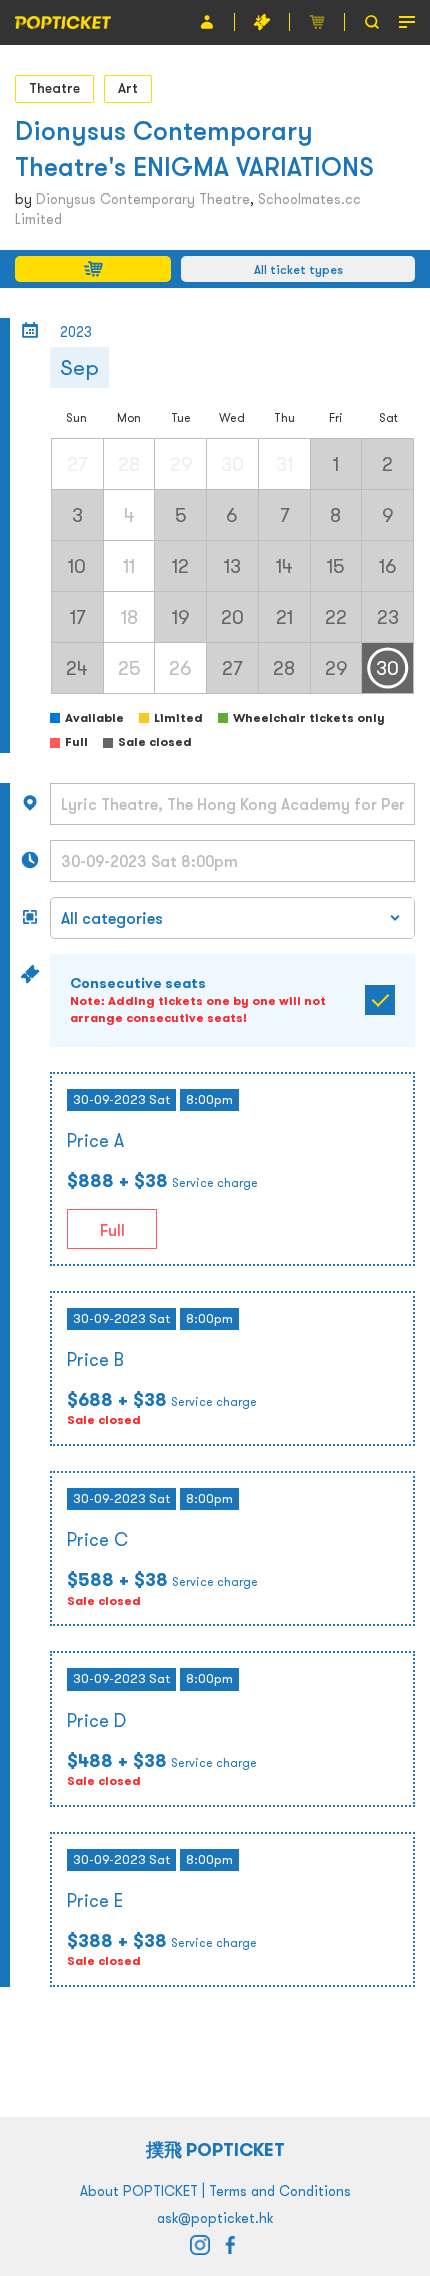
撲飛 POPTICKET (215, 2149)
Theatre (54, 88)
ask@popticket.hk (215, 2218)
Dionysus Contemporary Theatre (143, 199)
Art (128, 88)
